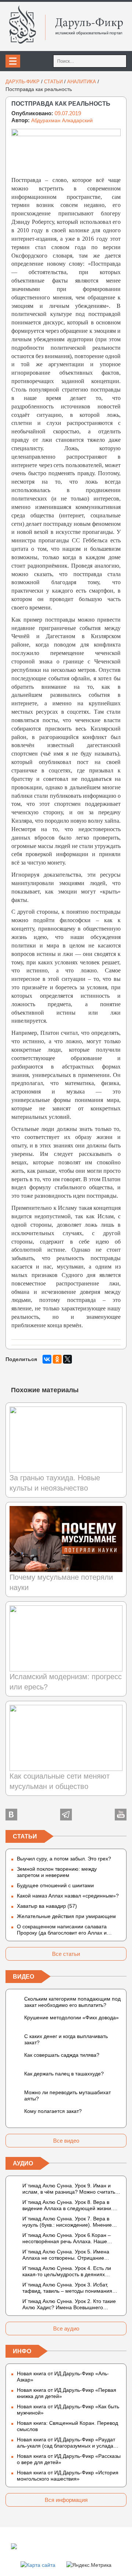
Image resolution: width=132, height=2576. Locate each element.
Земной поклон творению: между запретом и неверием (57, 1872)
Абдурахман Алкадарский (62, 120)
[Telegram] (66, 1815)
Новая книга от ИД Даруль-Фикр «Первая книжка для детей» (67, 2393)
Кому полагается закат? (53, 2111)
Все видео (66, 2141)
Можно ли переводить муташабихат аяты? (67, 2095)
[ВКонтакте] (47, 1359)
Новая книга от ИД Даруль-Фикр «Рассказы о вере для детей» (69, 2459)
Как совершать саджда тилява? (62, 2055)
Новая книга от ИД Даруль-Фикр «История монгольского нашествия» (68, 2476)
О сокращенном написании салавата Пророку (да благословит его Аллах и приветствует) (62, 1930)
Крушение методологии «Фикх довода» (71, 2017)
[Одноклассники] (57, 1359)
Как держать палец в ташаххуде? (64, 2074)
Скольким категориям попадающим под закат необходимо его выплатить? (72, 2002)
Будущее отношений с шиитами (55, 1885)
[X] (67, 1359)
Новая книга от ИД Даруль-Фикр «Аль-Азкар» (63, 2377)
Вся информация (66, 2500)
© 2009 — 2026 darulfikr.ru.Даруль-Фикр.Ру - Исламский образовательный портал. (60, 2546)
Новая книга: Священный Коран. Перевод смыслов (67, 2426)
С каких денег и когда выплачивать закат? (66, 2039)
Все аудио (66, 2328)
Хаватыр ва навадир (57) (47, 1906)
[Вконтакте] (11, 1815)
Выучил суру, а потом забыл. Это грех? (64, 1859)
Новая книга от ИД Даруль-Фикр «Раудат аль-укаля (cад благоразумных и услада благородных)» (66, 2443)
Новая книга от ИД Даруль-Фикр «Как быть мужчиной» (68, 2410)
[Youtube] (121, 1815)
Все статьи (66, 1954)
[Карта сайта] (38, 2565)
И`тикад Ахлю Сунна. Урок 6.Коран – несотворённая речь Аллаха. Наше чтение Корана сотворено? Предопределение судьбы (67, 2238)
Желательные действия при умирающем (66, 1916)
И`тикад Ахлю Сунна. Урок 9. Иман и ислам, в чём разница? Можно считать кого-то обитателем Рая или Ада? (69, 2189)
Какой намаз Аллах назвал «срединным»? (68, 1896)
